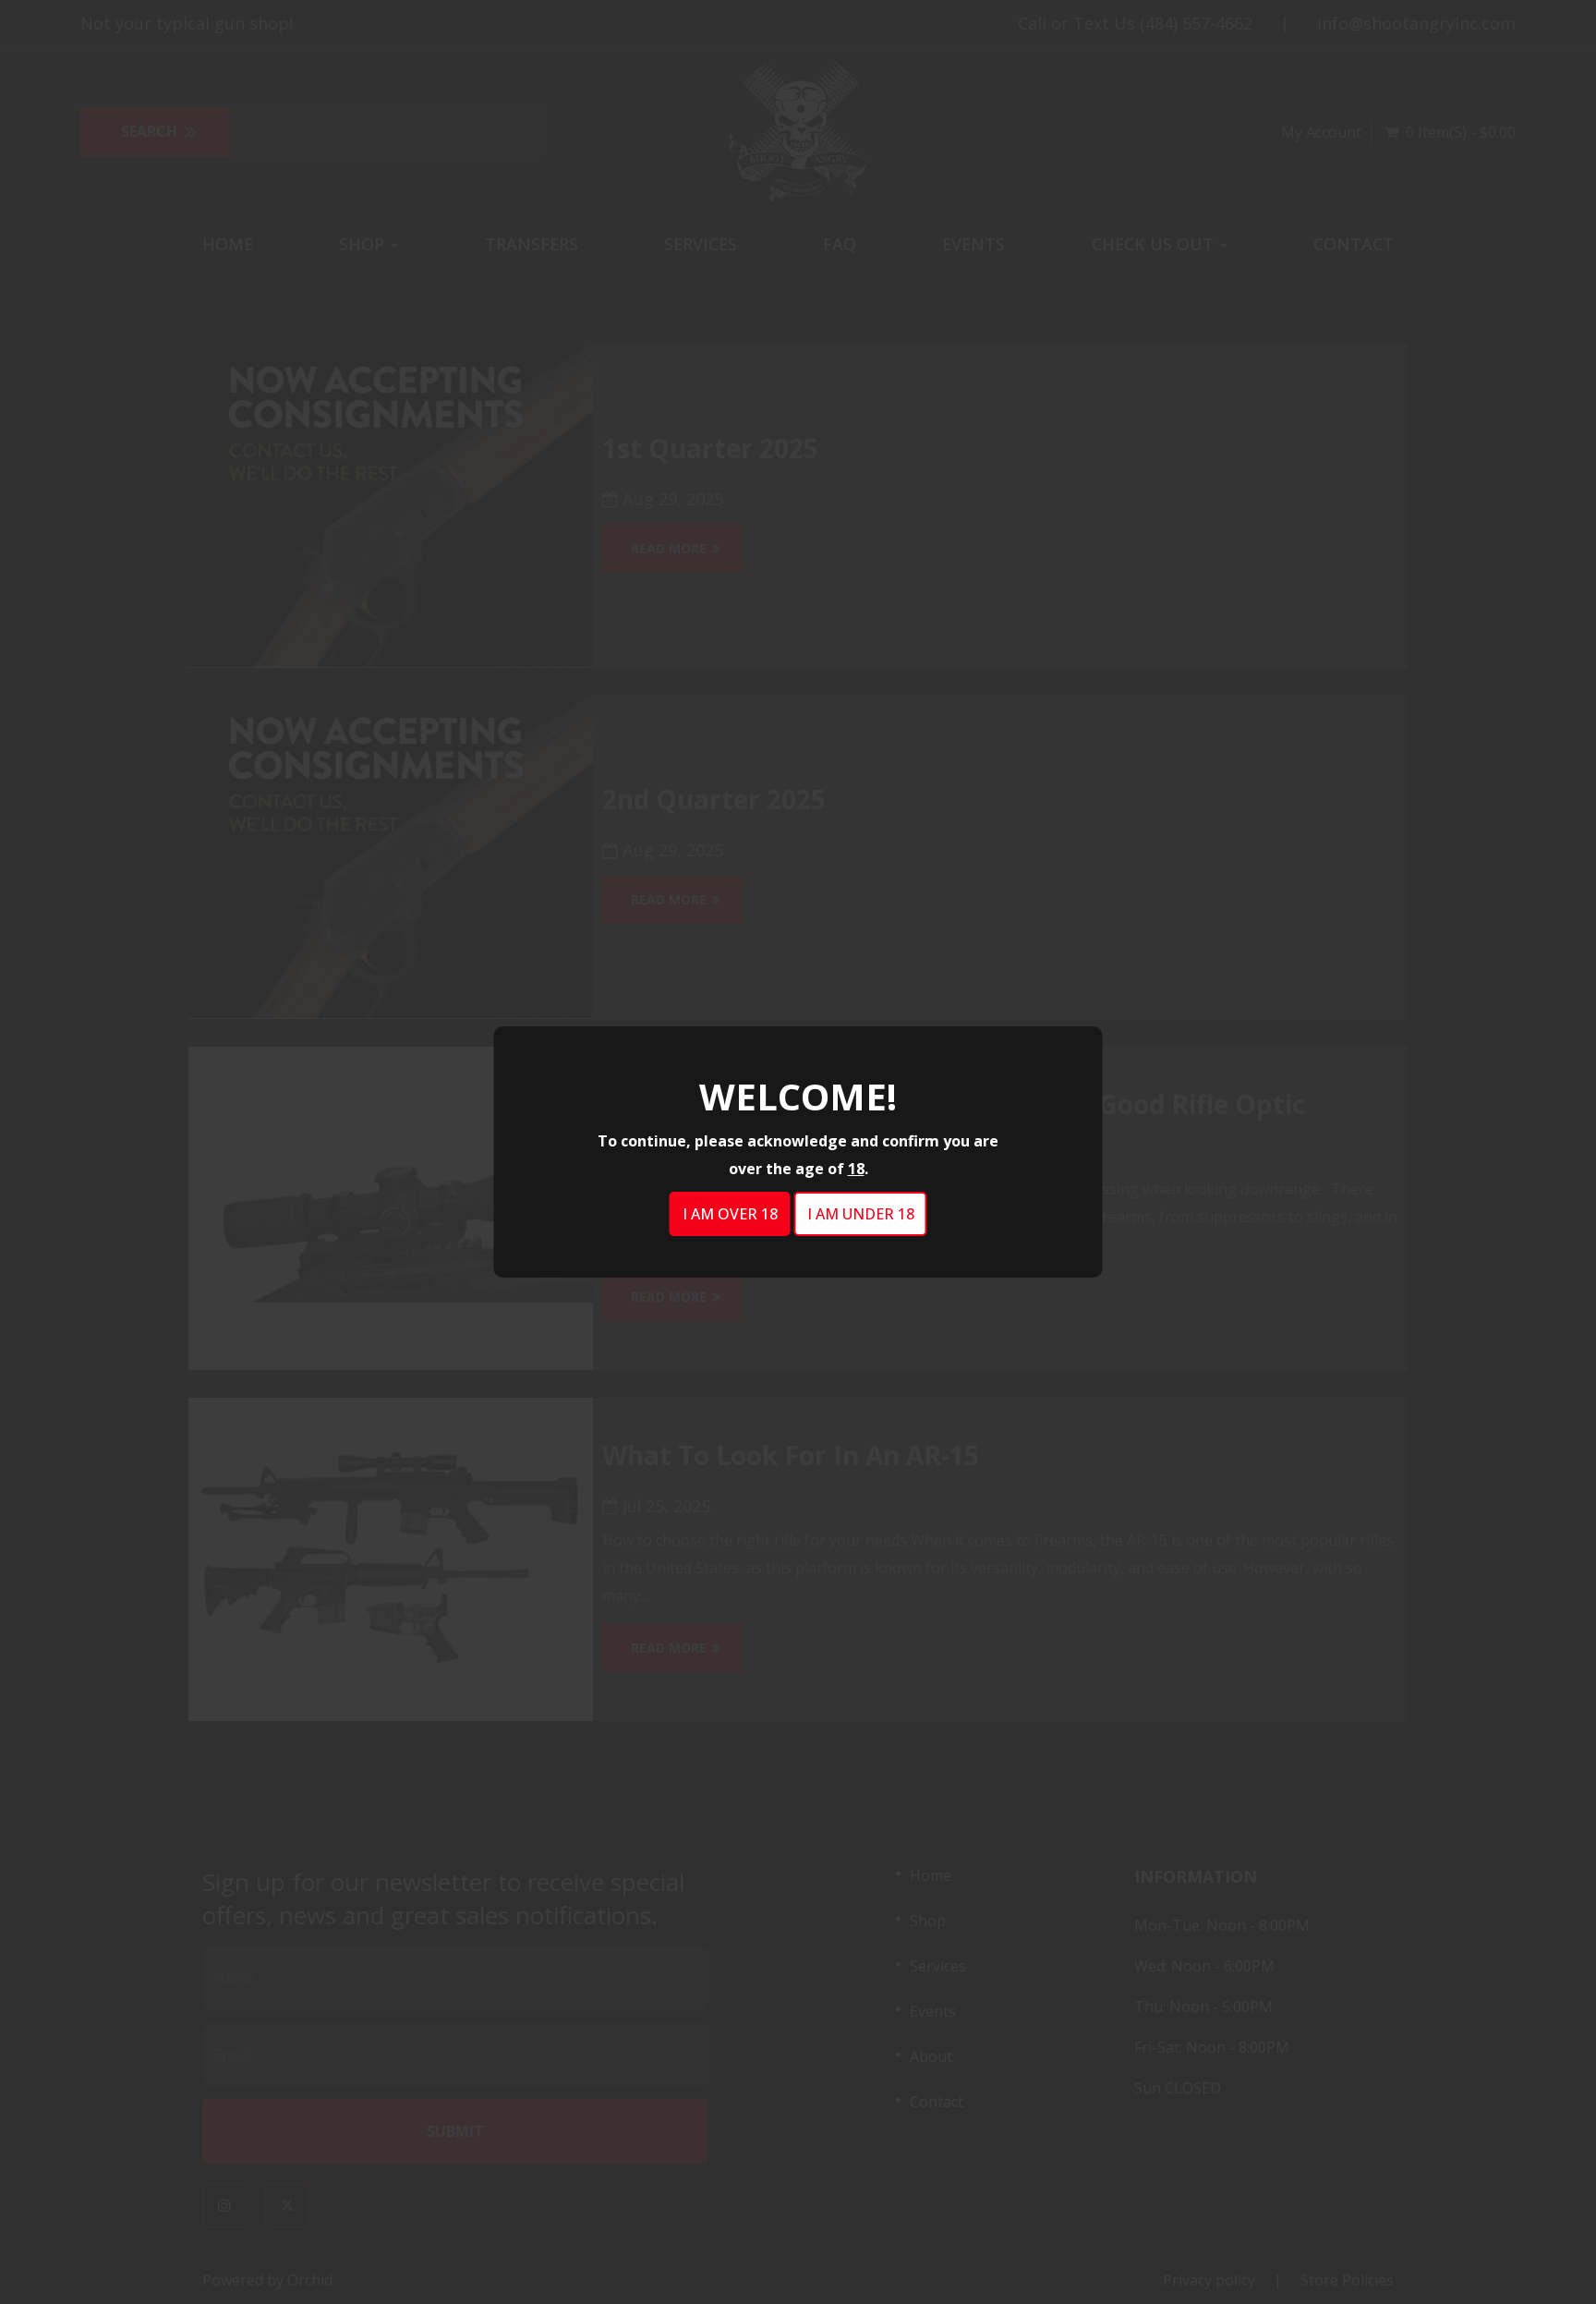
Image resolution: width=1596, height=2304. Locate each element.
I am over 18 (730, 1214)
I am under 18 (861, 1214)
